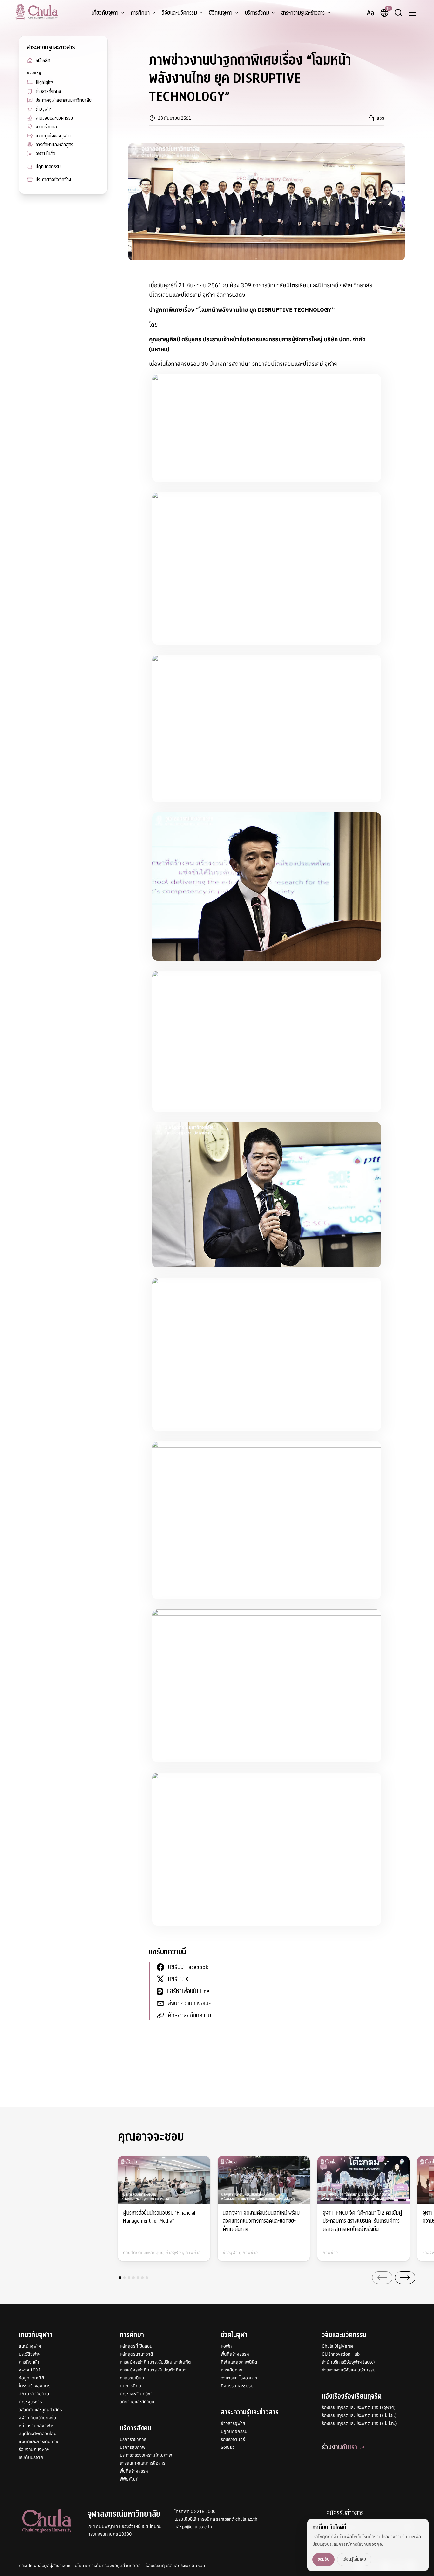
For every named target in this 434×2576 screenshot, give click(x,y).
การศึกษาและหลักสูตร (54, 145)
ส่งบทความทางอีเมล (190, 2003)
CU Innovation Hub (341, 2354)
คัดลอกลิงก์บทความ (190, 2015)
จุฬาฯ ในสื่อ (45, 154)
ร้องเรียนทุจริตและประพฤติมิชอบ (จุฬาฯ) (359, 2407)
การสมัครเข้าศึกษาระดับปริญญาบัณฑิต (155, 2362)
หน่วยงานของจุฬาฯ (37, 2426)
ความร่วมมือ (46, 127)
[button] (120, 2278)
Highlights (45, 82)
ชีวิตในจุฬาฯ (221, 13)
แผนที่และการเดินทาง (38, 2441)
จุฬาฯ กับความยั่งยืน (37, 2418)
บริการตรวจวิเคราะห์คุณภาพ (146, 2455)
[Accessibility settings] (370, 13)
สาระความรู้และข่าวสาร (303, 13)
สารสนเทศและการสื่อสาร (142, 2463)
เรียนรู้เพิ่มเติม (354, 2559)
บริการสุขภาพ (132, 2447)
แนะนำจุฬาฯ (30, 2346)
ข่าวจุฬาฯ (44, 109)
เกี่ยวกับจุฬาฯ (105, 13)
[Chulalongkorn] (36, 12)
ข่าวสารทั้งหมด (48, 91)
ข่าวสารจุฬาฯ (233, 2423)
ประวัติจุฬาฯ (30, 2354)
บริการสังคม (257, 13)
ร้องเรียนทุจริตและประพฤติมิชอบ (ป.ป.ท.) (359, 2423)
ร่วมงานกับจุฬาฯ (34, 2449)
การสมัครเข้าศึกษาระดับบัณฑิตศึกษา (153, 2370)
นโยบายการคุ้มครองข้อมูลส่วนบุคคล (108, 2566)
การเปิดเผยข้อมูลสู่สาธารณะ (44, 2566)
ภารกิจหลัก (29, 2362)
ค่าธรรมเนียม (132, 2378)
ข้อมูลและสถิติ (31, 2378)
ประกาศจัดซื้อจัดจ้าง (53, 180)
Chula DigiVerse (338, 2346)
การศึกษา (140, 13)
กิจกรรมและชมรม (237, 2386)
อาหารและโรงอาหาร (239, 2378)
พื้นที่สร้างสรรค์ (134, 2471)
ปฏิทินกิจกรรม (48, 167)
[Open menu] (412, 13)
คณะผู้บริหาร (30, 2402)
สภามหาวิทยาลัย (34, 2394)
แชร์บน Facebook (188, 1967)
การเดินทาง (232, 2370)
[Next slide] (405, 2278)
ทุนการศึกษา (132, 2386)
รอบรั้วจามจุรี (233, 2439)
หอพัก (226, 2346)
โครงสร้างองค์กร (34, 2386)
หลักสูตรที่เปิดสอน (136, 2346)
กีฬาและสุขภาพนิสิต (239, 2362)
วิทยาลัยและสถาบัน (137, 2402)
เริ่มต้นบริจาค (31, 2457)
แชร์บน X (178, 1979)
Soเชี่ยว (228, 2447)
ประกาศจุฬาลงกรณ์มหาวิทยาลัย (64, 100)
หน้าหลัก (43, 60)
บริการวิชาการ (133, 2439)
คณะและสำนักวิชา (136, 2394)
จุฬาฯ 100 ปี (30, 2370)
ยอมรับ (323, 2559)
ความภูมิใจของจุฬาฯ (53, 136)
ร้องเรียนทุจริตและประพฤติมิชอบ (175, 2566)
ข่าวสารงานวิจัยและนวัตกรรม (349, 2370)
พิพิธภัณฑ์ (129, 2479)
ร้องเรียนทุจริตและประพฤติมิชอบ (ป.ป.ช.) (359, 2415)
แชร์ (380, 118)
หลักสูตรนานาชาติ (136, 2354)
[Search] (398, 13)
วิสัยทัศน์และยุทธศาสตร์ (40, 2410)
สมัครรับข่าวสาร (345, 2513)
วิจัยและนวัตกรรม (179, 13)
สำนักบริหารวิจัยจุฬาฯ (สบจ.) (348, 2362)
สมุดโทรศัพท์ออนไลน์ (38, 2434)
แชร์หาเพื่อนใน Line (188, 1991)
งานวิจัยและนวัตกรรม (54, 118)
